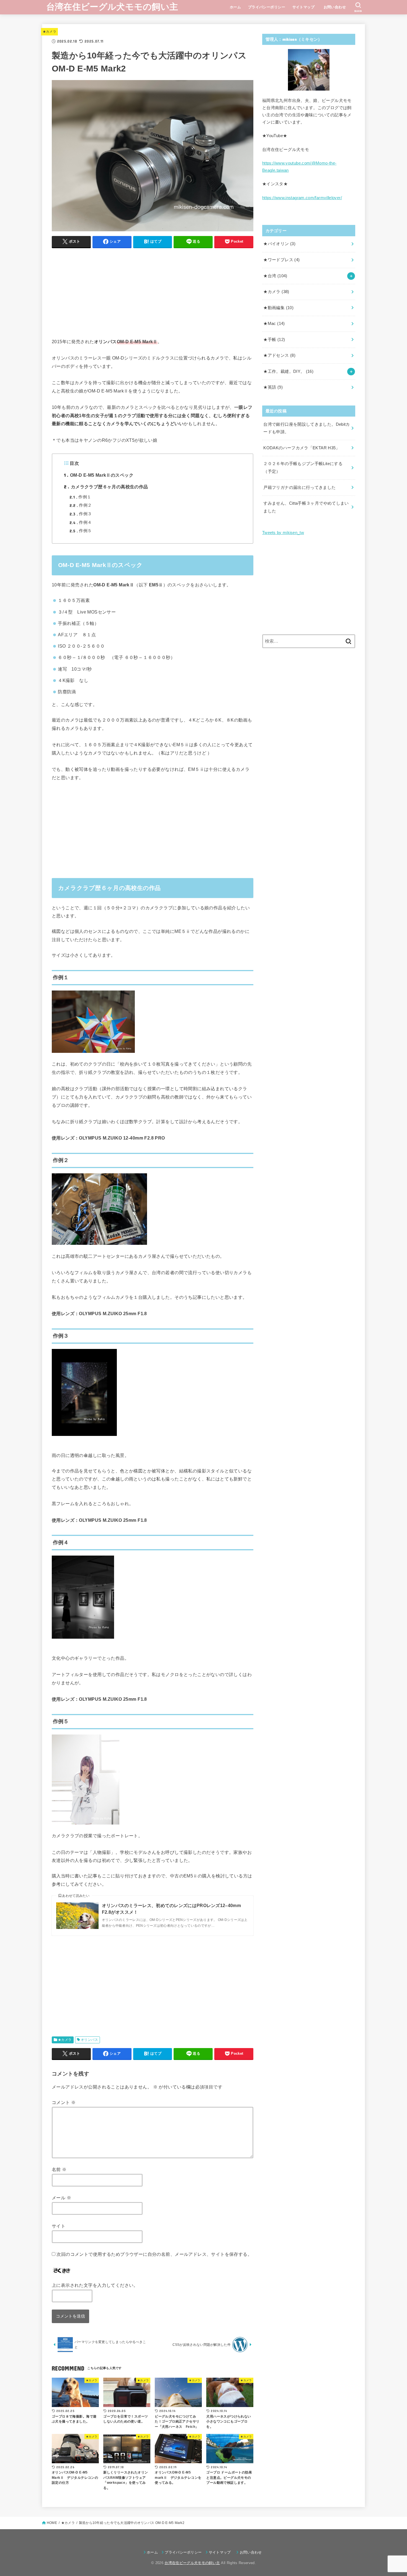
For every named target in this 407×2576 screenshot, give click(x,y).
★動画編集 (278, 308)
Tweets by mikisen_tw (283, 533)
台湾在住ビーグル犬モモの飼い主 (112, 7)
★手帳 (274, 340)
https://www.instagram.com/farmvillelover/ (302, 198)
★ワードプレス (281, 260)
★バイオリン (279, 244)
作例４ (81, 522)
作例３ (81, 514)
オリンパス (89, 2040)
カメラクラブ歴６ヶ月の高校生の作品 (106, 487)
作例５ (81, 531)
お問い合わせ (337, 7)
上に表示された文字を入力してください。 (95, 2285)
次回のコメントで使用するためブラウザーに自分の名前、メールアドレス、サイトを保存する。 (154, 2254)
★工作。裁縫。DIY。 (288, 371)
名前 (59, 2169)
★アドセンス (279, 355)
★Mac (274, 324)
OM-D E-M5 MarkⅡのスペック (99, 475)
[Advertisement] (153, 291)
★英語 (273, 387)
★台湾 (275, 276)
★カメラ (49, 32)
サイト (59, 2226)
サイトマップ (303, 7)
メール (61, 2198)
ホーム (235, 7)
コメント (64, 2102)
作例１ (80, 497)
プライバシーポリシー (267, 7)
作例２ (81, 505)
